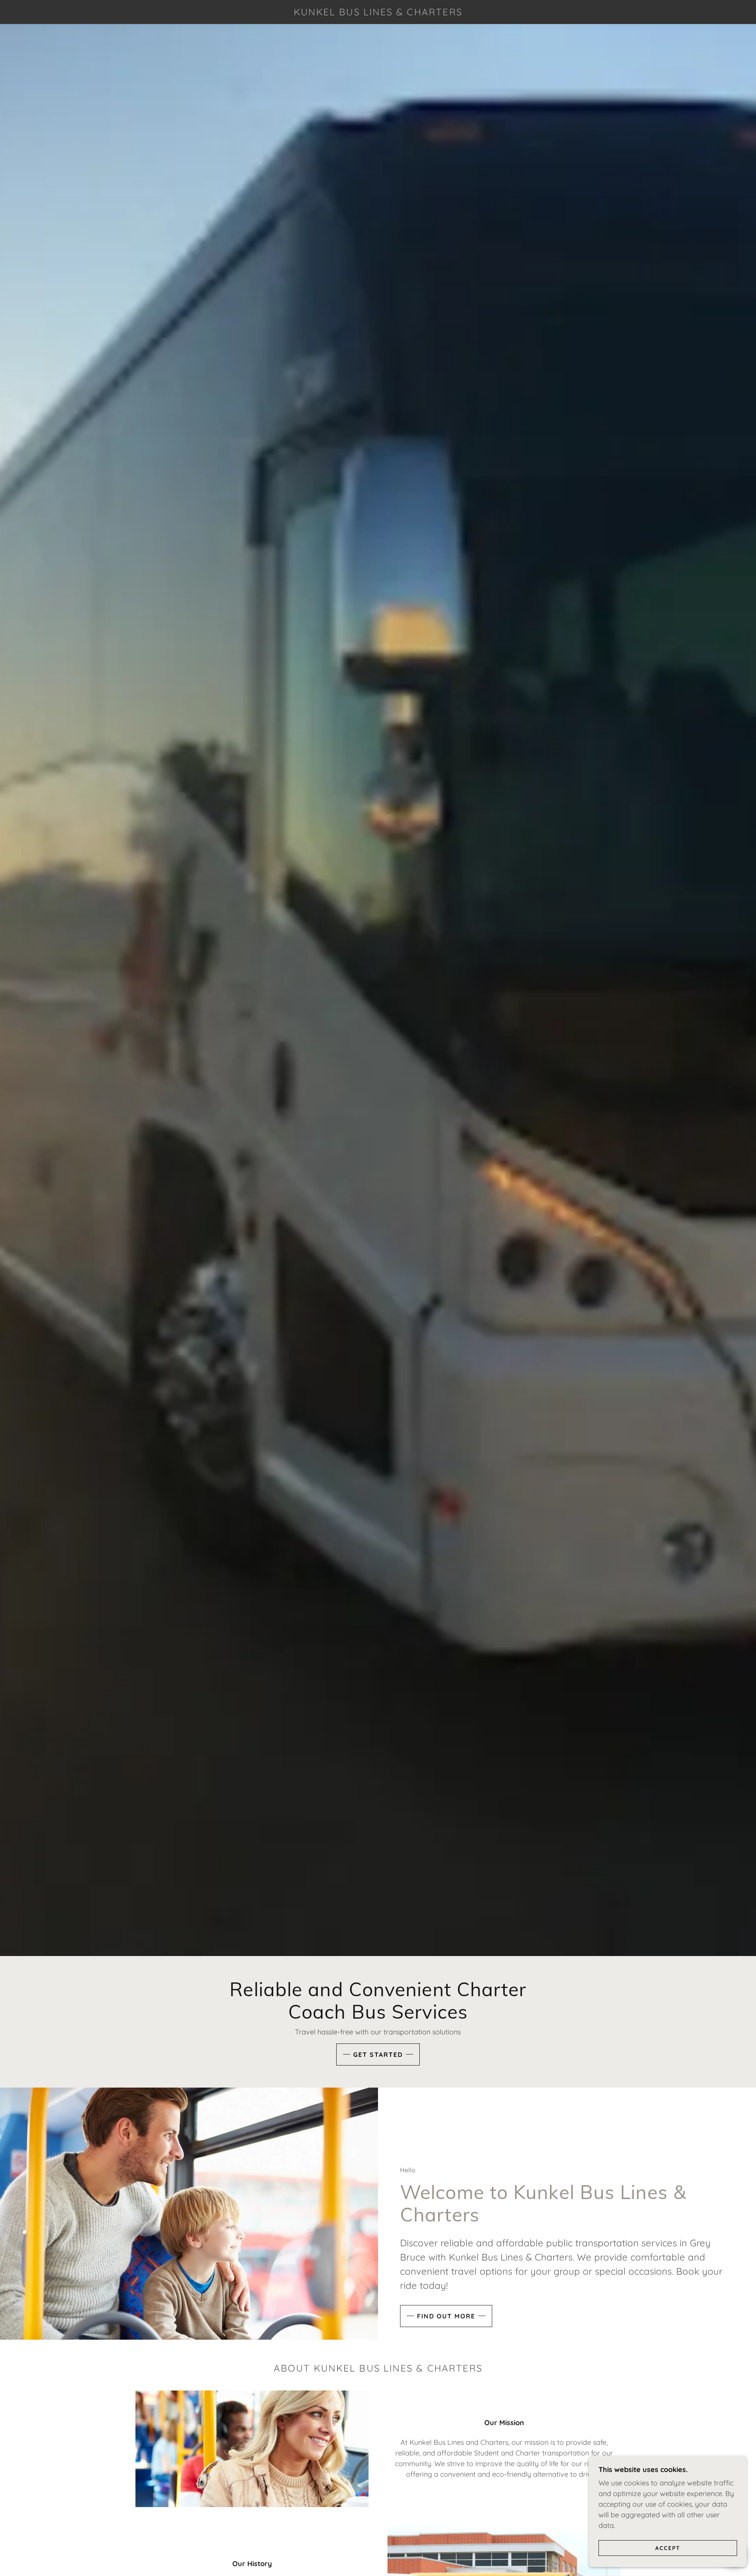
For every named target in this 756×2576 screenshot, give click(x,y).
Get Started (378, 2054)
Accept (668, 2548)
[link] (378, 13)
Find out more (446, 2316)
